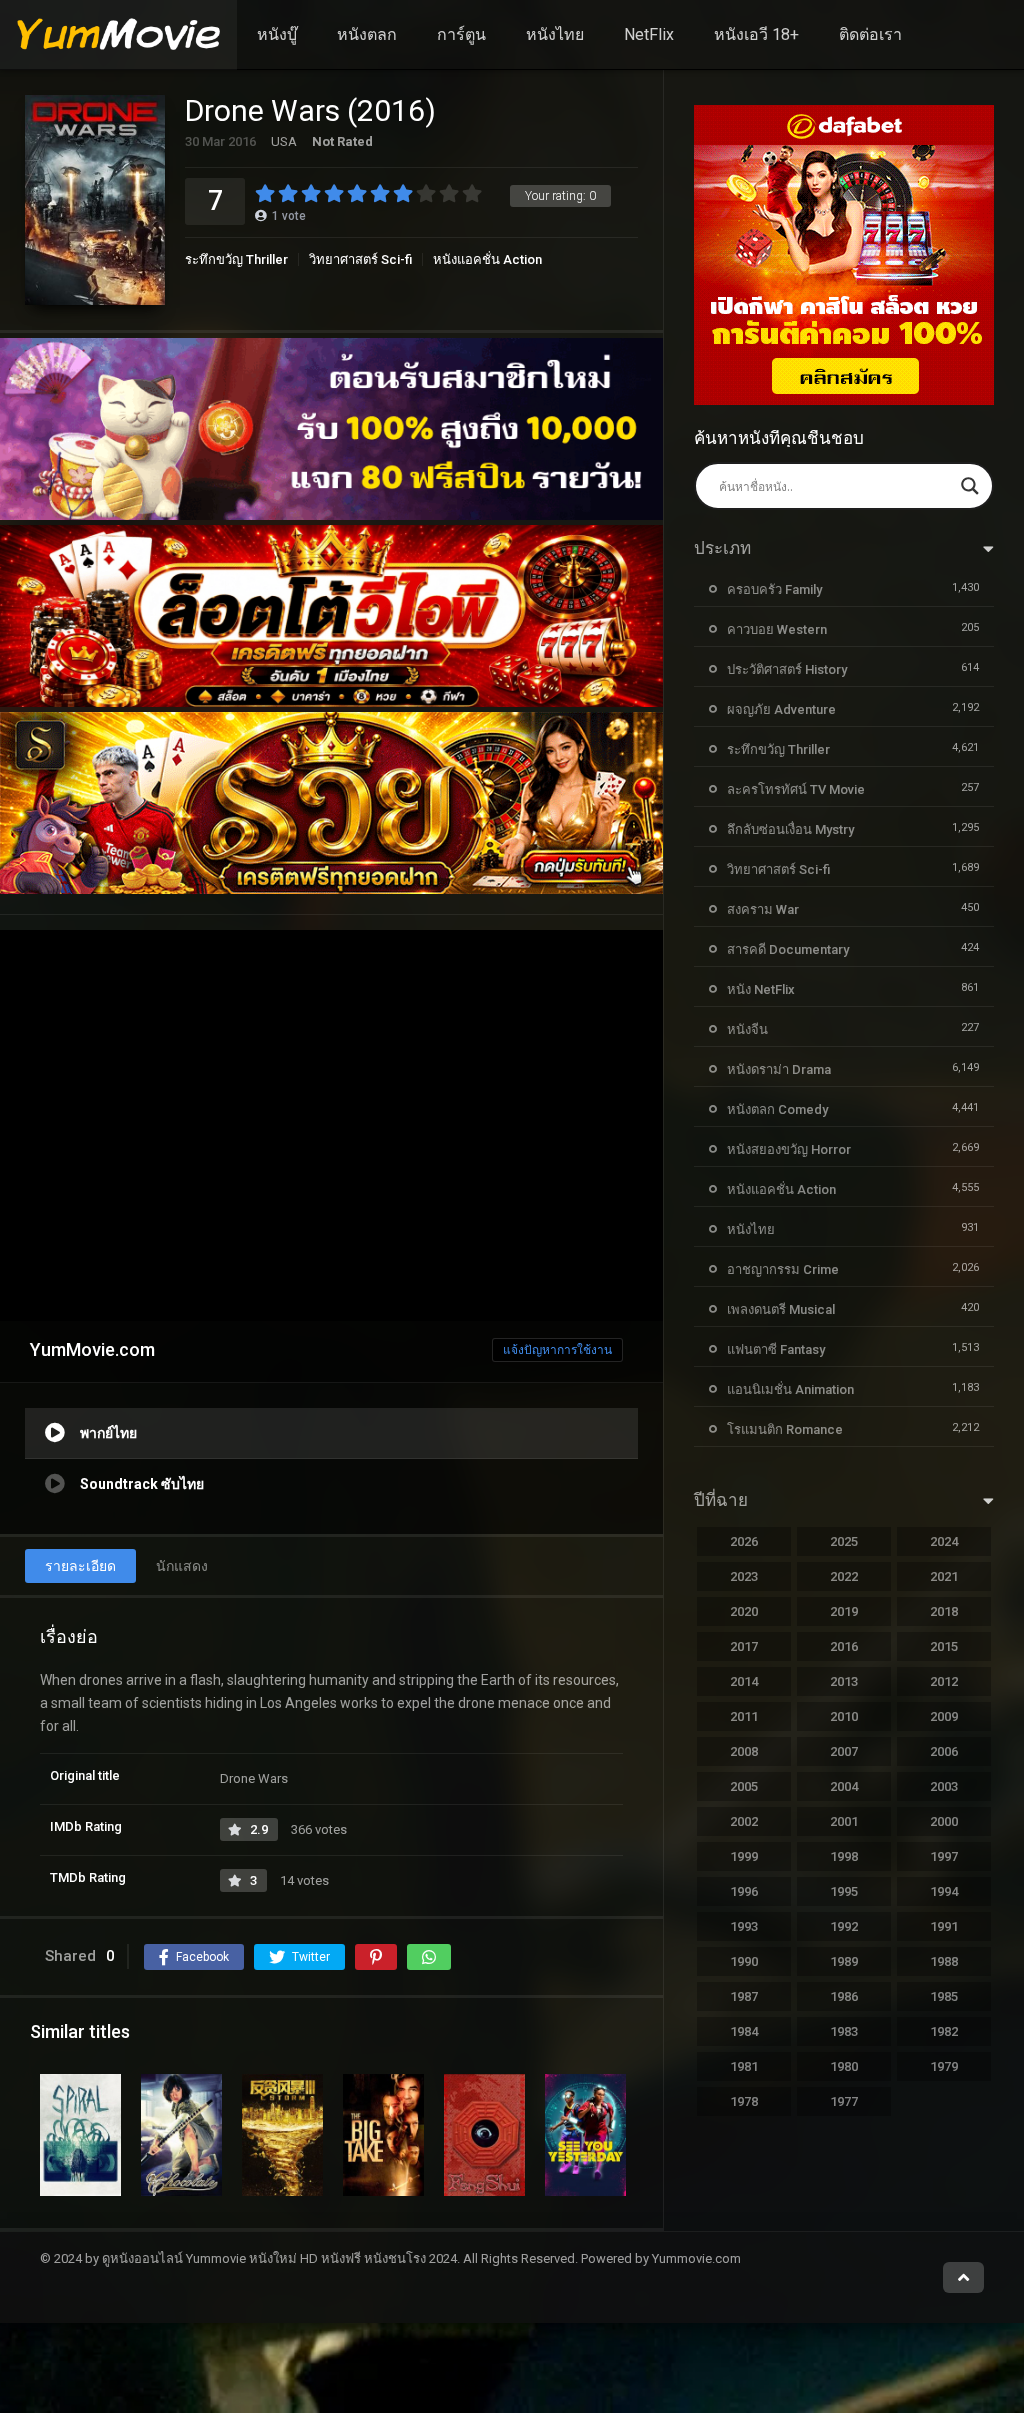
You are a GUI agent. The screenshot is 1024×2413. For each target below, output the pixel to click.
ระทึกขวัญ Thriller (236, 259)
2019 (844, 1611)
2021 (944, 1576)
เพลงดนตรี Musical (781, 1309)
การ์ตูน (461, 34)
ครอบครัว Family (774, 589)
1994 (944, 1891)
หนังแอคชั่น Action (487, 259)
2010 (844, 1716)
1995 (844, 1891)
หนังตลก (367, 34)
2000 (944, 1821)
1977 (844, 2101)
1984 (744, 2031)
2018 (944, 1611)
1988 (944, 1961)
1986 (844, 1996)
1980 (844, 2066)
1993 (744, 1926)
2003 (944, 1786)
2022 (844, 1576)
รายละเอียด (80, 1566)
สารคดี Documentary (788, 949)
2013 (844, 1681)
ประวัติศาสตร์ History (787, 669)
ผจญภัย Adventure (781, 709)
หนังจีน (747, 1029)
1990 (744, 1961)
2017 (744, 1646)
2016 (844, 1646)
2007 (844, 1751)
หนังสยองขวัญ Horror (789, 1149)
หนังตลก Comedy (777, 1109)
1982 (944, 2031)
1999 (744, 1856)
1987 (744, 1996)
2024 (944, 1541)
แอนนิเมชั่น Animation (790, 1389)
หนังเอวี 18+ (756, 34)
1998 (844, 1856)
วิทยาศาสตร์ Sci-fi (360, 259)
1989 (844, 1961)
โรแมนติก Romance (785, 1429)
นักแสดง (182, 1566)
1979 (944, 2066)
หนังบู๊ (277, 34)
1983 (844, 2031)
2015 (944, 1646)
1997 (944, 1856)
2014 (744, 1681)
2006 (944, 1751)
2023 (744, 1576)
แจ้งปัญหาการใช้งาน (557, 1350)
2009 (944, 1716)
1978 (744, 2101)
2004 (844, 1786)
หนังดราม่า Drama (779, 1069)
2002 (744, 1821)
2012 (944, 1681)
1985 (944, 1996)
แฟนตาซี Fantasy (776, 1349)
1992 (844, 1926)
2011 (744, 1716)
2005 (744, 1786)
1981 (744, 2066)
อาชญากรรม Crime (783, 1269)
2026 (744, 1541)
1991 (944, 1926)
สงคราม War (763, 909)
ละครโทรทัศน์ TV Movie (796, 789)
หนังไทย (555, 34)
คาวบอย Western (777, 629)
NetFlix (649, 34)
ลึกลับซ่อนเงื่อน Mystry (790, 829)
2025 (844, 1541)
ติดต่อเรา (870, 34)
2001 (844, 1821)
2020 (744, 1611)
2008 (744, 1751)
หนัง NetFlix (761, 989)
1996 (744, 1891)
